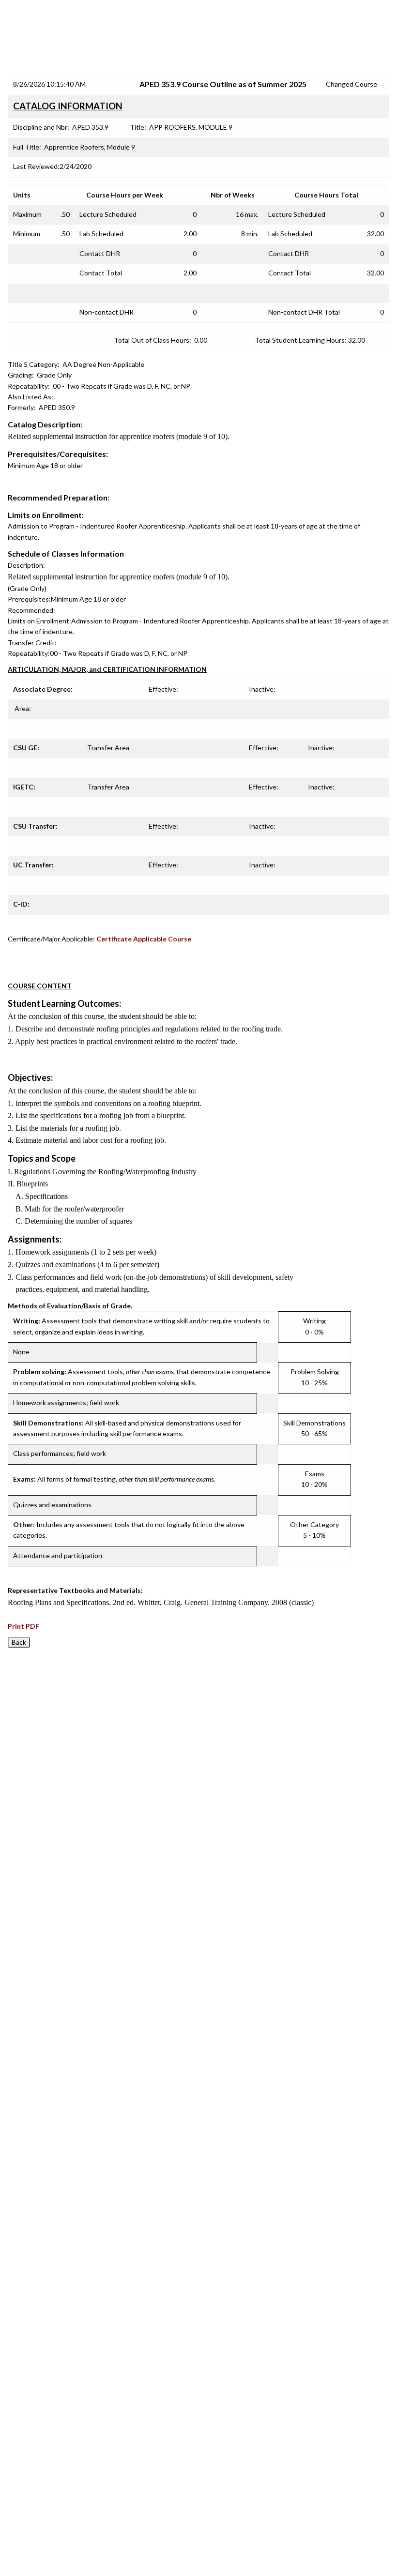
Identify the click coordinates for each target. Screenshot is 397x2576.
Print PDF (23, 1626)
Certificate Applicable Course (144, 939)
